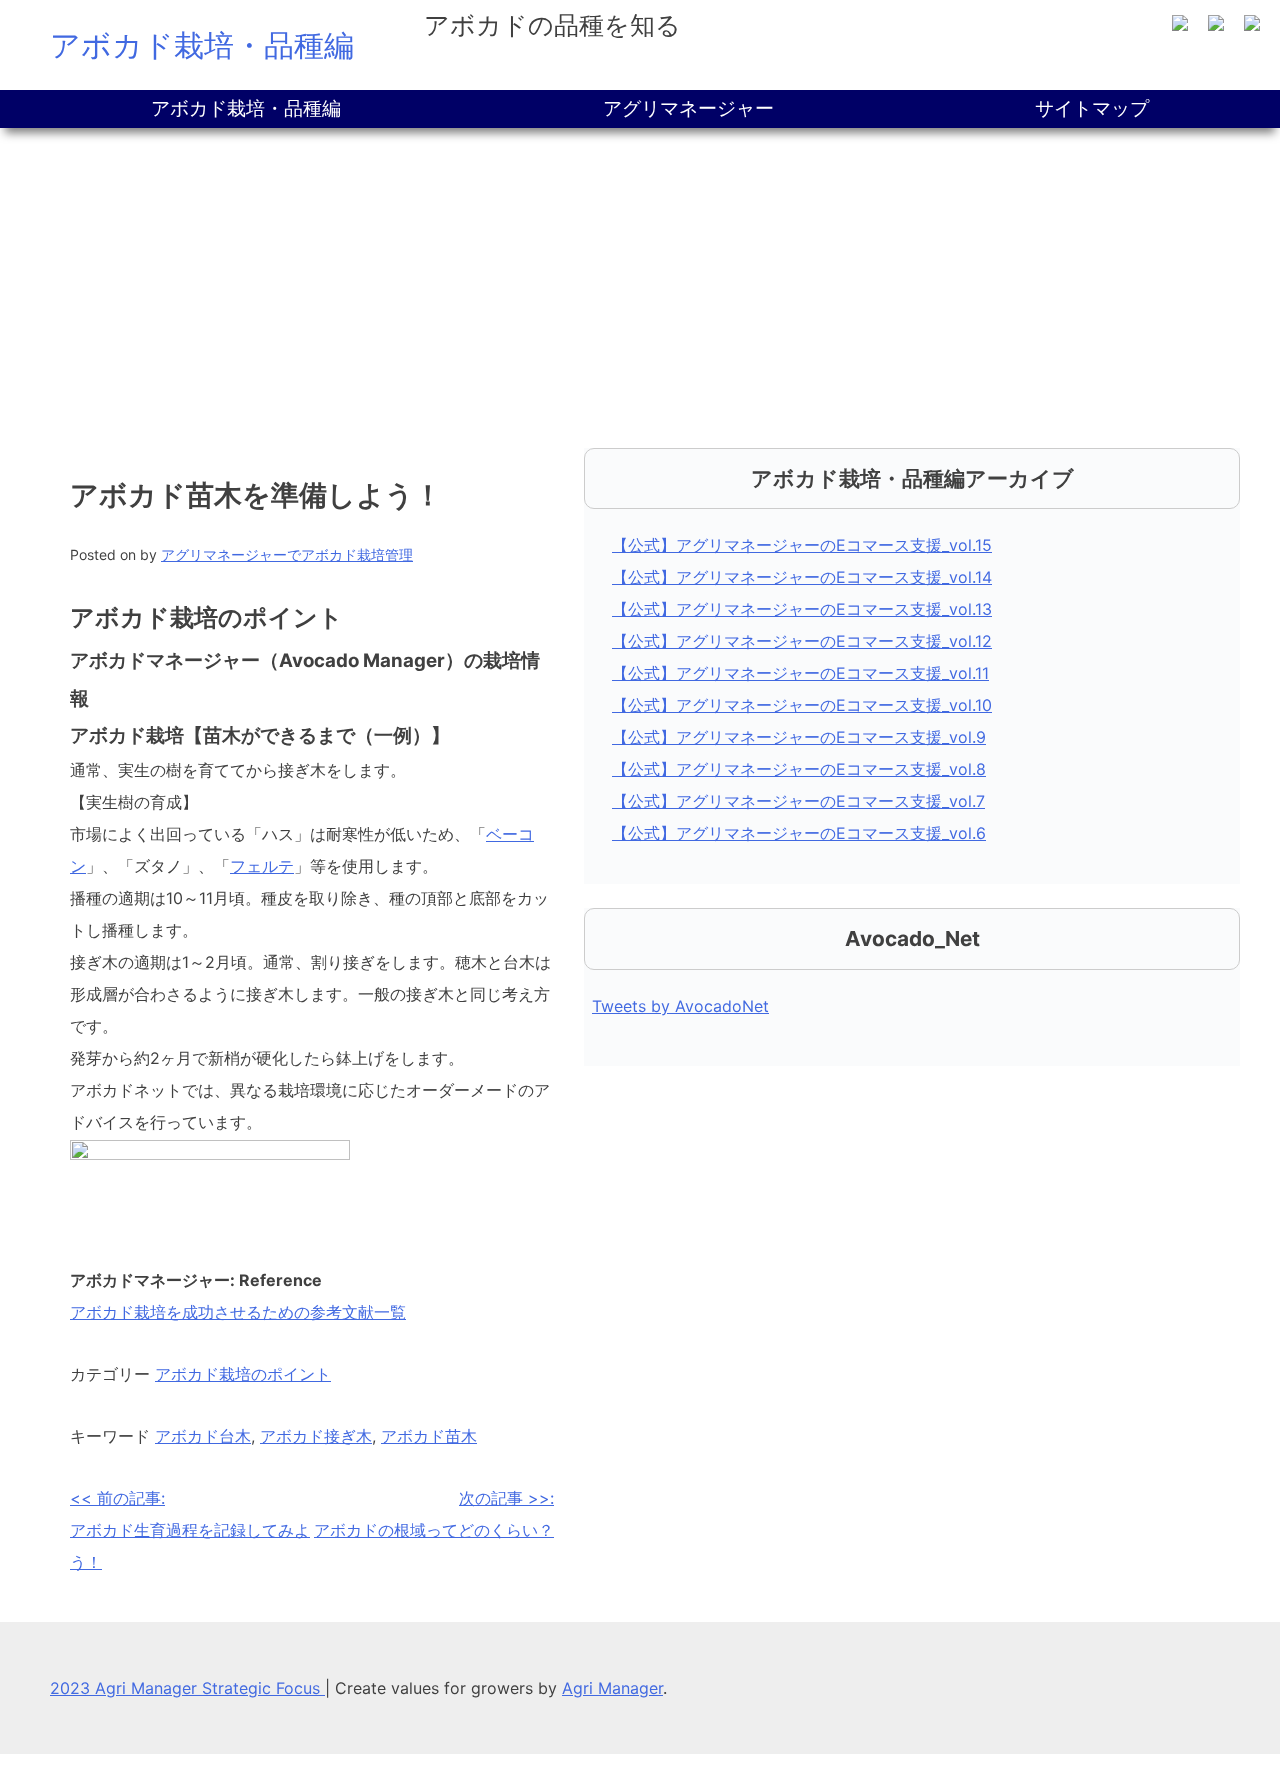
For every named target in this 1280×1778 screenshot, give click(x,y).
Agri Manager (612, 1688)
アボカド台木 (203, 1436)
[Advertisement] (640, 278)
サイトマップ (1092, 108)
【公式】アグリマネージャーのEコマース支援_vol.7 (798, 801)
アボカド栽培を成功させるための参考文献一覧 (238, 1312)
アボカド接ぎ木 (316, 1436)
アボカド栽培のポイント (243, 1374)
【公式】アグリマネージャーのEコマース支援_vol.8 (799, 769)
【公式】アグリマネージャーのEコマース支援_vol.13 (802, 609)
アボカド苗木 (429, 1436)
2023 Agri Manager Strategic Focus (187, 1688)
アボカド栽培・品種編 (202, 45)
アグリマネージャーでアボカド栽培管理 (287, 554)
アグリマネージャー (688, 108)
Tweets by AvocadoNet (680, 1006)
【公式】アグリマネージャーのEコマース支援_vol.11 (800, 673)
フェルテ (262, 866)
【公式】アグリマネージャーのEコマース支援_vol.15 (802, 545)
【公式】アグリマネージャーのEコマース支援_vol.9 (799, 737)
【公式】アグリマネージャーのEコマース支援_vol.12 (802, 641)
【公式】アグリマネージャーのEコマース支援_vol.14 (802, 577)
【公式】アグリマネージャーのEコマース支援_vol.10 (802, 705)
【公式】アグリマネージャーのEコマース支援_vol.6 (799, 833)
